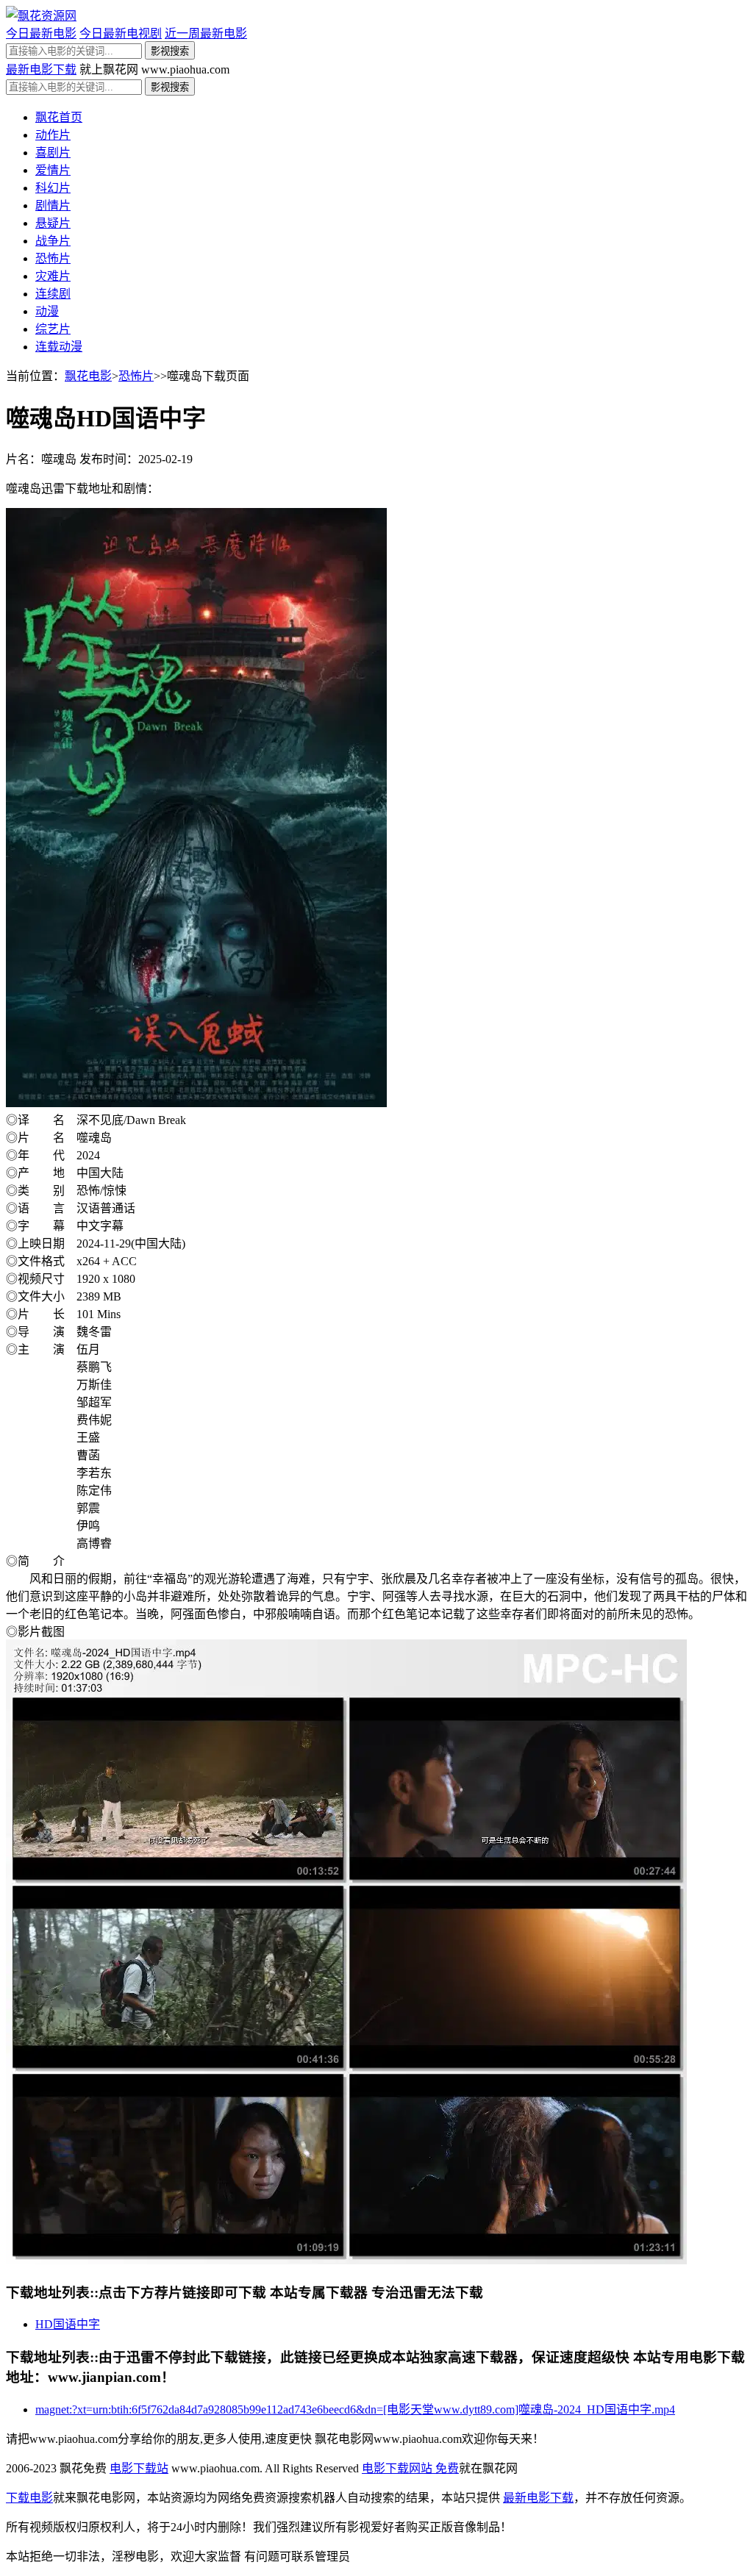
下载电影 (29, 2498)
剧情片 (53, 205)
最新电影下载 (41, 69)
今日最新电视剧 (121, 33)
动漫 (47, 311)
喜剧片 (53, 153)
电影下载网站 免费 (410, 2468)
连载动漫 (59, 347)
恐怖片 (53, 258)
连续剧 (53, 294)
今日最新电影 (41, 33)
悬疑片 (53, 223)
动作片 (53, 135)
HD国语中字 (68, 2324)
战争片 (53, 241)
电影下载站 (139, 2468)
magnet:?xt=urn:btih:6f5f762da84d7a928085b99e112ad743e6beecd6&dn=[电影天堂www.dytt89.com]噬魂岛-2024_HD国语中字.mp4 (355, 2409)
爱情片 (53, 170)
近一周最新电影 (206, 33)
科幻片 (53, 188)
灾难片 (53, 276)
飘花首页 (59, 117)
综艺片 (53, 329)
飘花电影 (88, 376)
